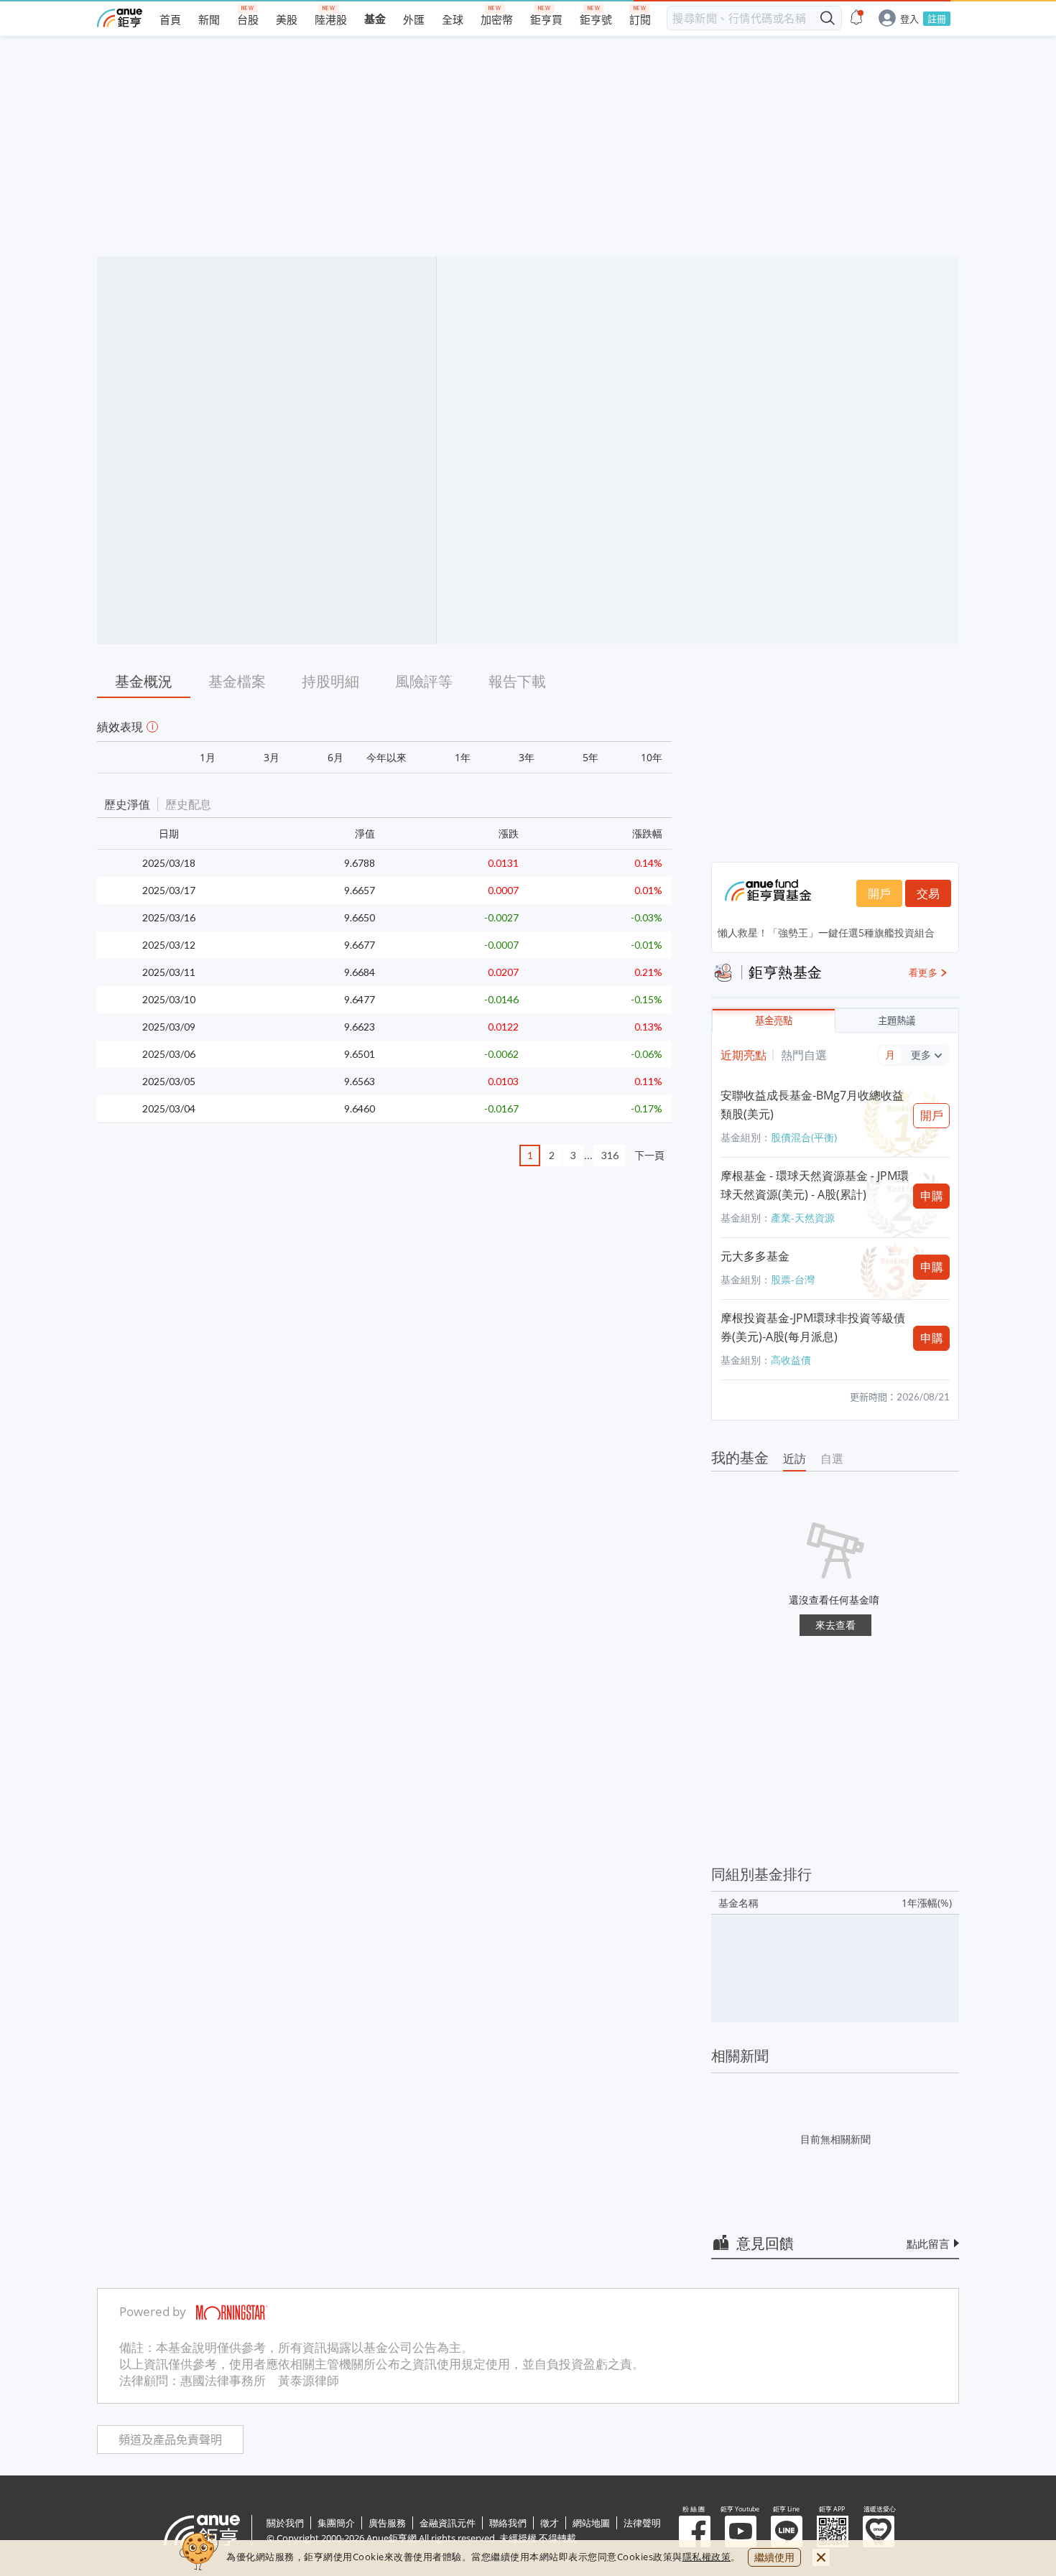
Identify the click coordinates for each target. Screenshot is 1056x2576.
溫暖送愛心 (879, 2531)
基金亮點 (774, 1021)
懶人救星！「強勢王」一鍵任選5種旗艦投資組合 (826, 933)
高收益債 (791, 1360)
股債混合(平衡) (804, 1137)
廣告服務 (387, 2523)
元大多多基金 (755, 1256)
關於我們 (285, 2523)
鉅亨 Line (787, 2531)
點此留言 (928, 2243)
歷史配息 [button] (188, 804)
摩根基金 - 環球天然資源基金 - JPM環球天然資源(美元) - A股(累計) (815, 1185)
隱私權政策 (707, 2557)
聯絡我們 (508, 2523)
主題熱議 (897, 1021)
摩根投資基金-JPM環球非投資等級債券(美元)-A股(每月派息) (813, 1327)
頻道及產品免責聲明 (170, 2440)
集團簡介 (336, 2523)
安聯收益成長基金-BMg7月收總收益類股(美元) (812, 1105)
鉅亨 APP (833, 2531)
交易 (928, 893)
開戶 (879, 893)
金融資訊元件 (448, 2523)
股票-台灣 (793, 1279)
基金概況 (144, 681)
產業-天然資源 (803, 1218)
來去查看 (835, 1625)
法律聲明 (642, 2523)
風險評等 (424, 681)
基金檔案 (237, 681)
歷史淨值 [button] (127, 804)
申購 (932, 1196)
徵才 (550, 2523)
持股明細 (330, 681)
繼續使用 (774, 2557)
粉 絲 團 (695, 2531)
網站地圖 (591, 2523)
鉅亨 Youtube (741, 2531)
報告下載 (517, 681)
